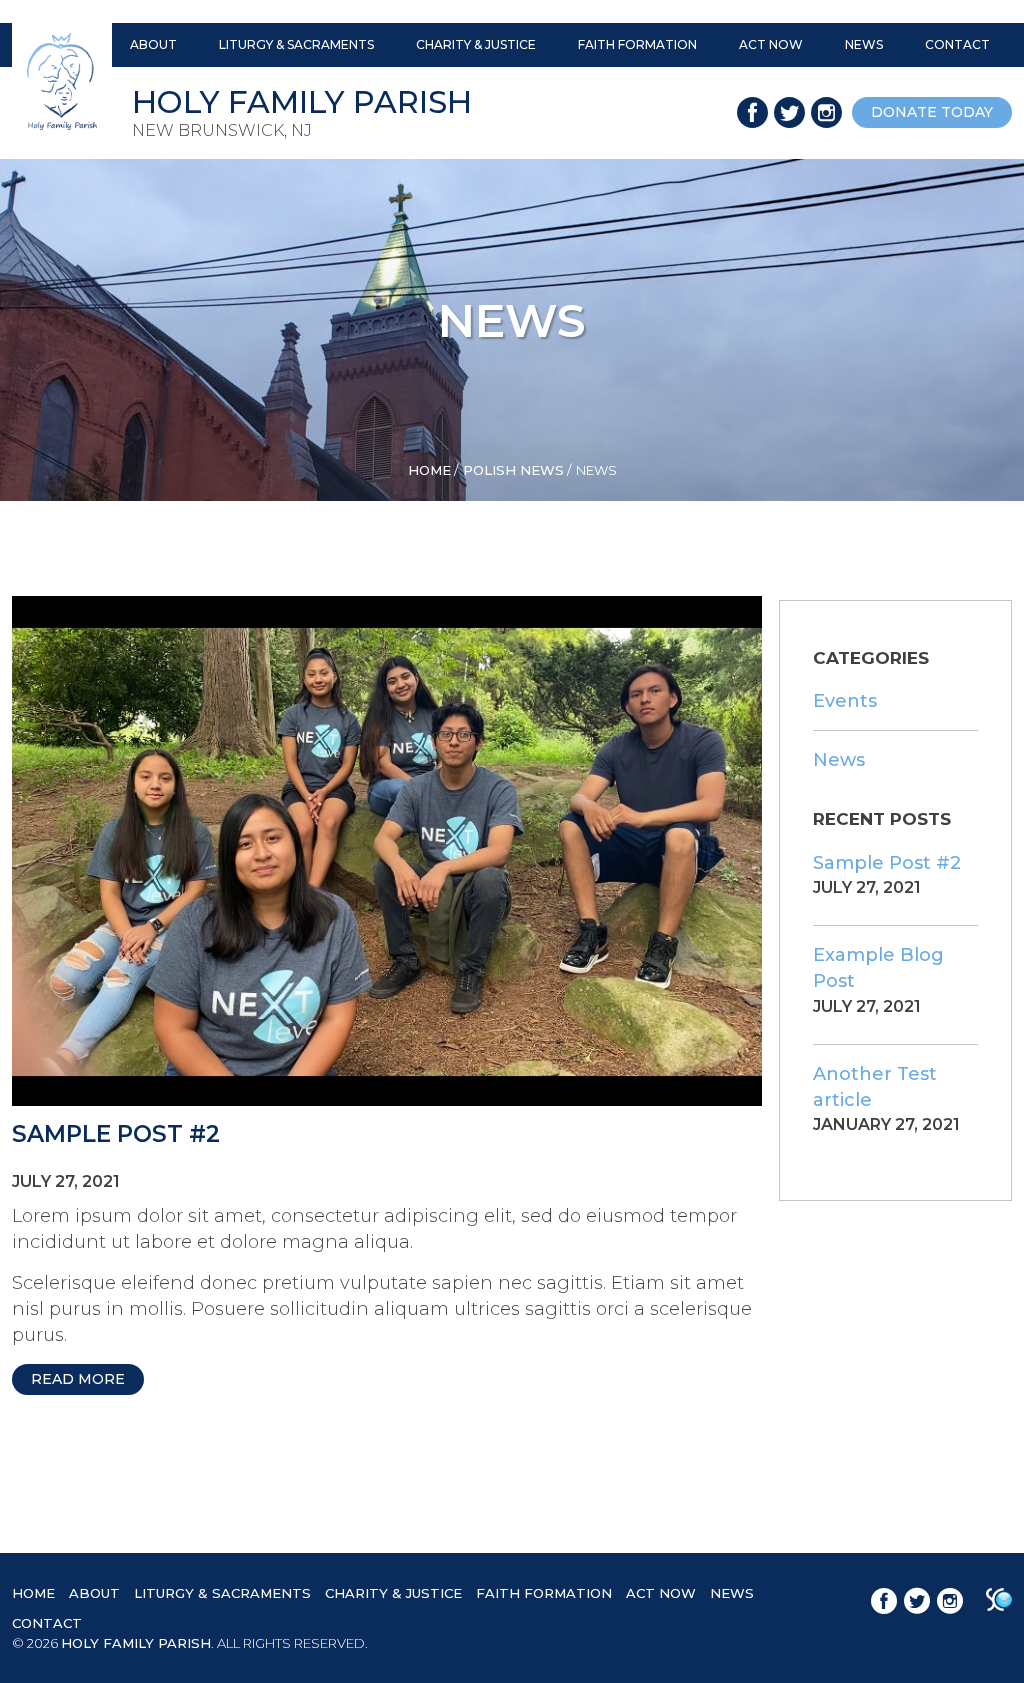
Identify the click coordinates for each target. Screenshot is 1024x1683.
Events (845, 701)
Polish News (513, 470)
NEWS (864, 44)
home (429, 470)
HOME (33, 1593)
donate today (932, 112)
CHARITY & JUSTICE (476, 44)
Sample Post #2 (116, 1134)
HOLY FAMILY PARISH (136, 1643)
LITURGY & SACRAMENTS (296, 44)
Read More (78, 1379)
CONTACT (957, 44)
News (839, 760)
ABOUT (153, 44)
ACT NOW (771, 44)
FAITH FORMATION (637, 44)
